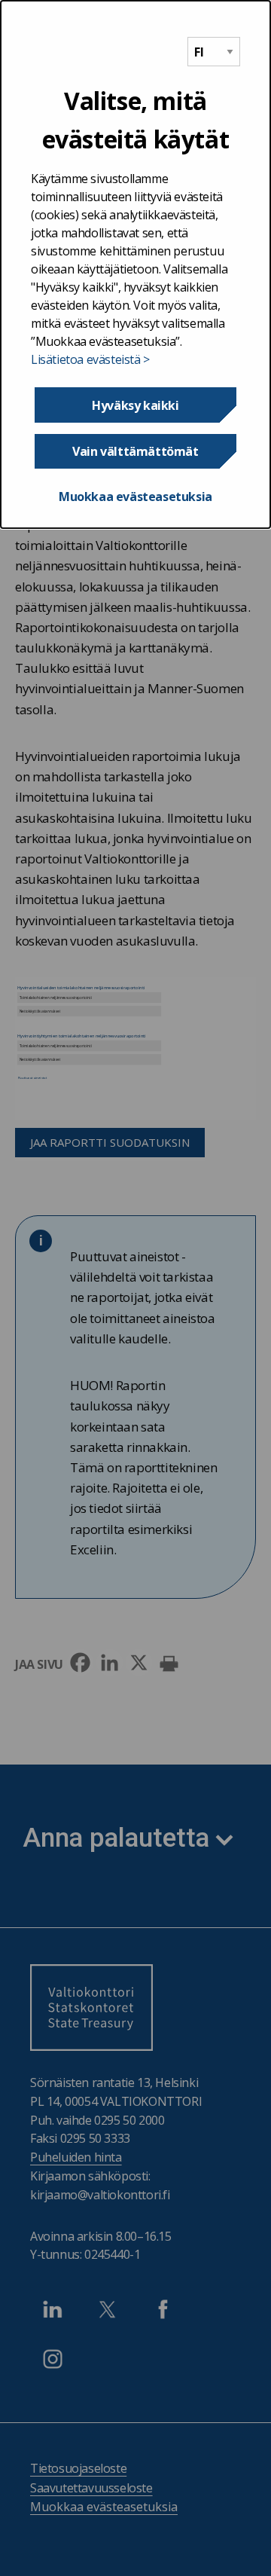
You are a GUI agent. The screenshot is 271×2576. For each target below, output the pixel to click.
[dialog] (135, 264)
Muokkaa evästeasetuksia (135, 497)
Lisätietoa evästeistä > (90, 359)
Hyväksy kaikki (135, 405)
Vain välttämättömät (135, 451)
